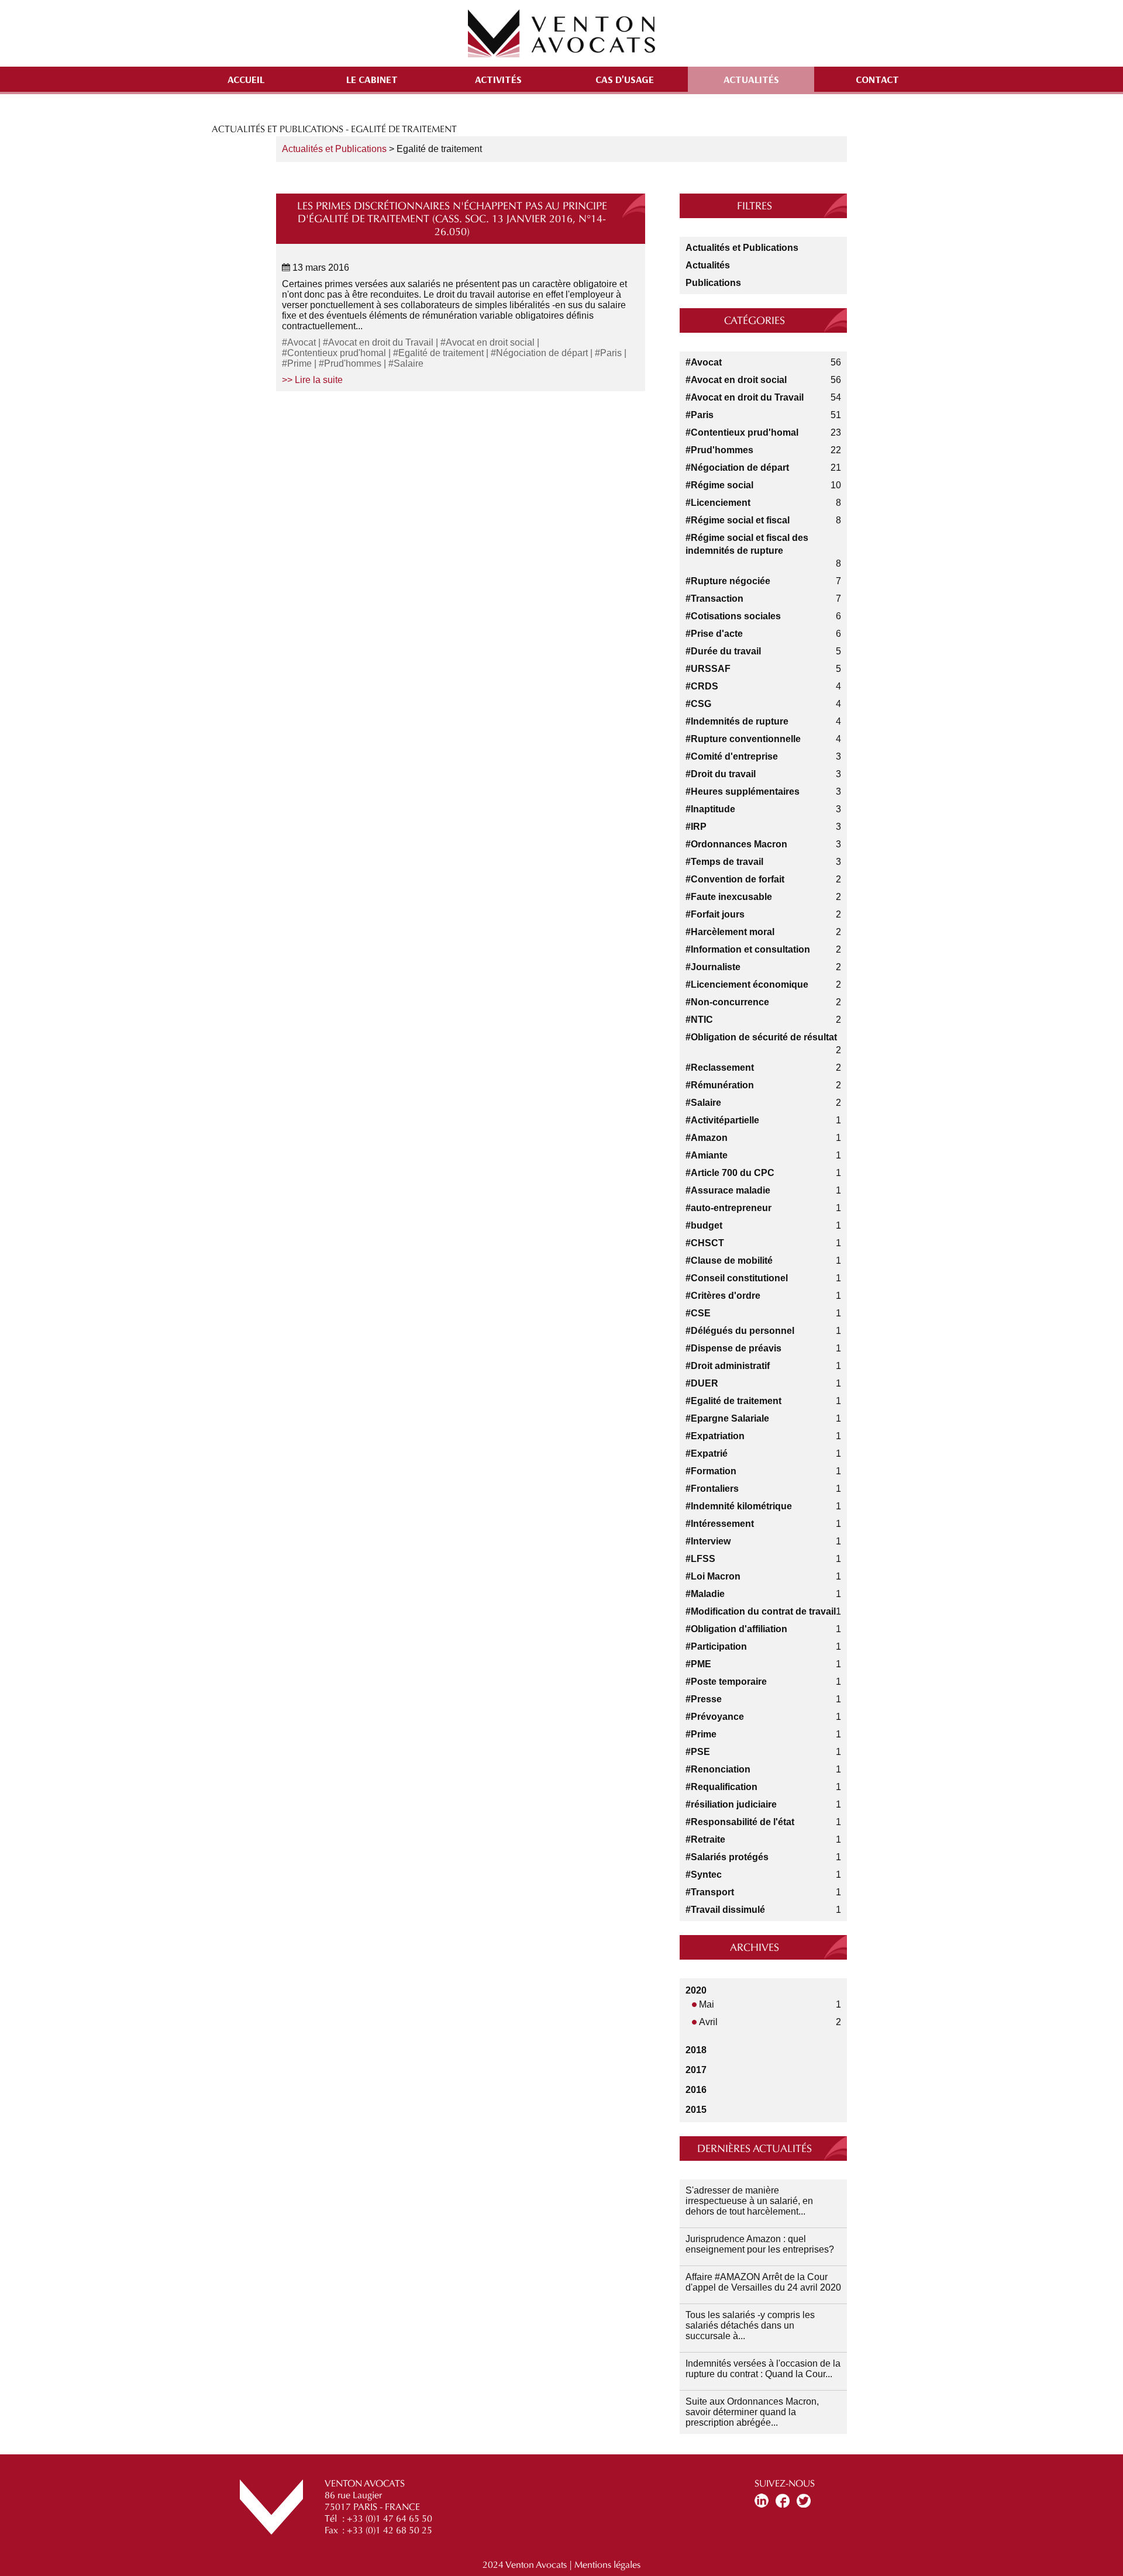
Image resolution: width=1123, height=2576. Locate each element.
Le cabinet (372, 79)
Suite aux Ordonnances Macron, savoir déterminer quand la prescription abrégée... (752, 2412)
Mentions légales (607, 2565)
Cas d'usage (625, 79)
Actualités (751, 79)
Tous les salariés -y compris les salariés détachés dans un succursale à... (750, 2325)
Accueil (246, 79)
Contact (877, 79)
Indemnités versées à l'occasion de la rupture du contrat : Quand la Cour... (763, 2369)
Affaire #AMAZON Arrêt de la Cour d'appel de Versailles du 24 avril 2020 (763, 2282)
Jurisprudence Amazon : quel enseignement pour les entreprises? (760, 2244)
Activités (498, 79)
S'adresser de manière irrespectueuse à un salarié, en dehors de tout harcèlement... (749, 2201)
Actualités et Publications (334, 149)
